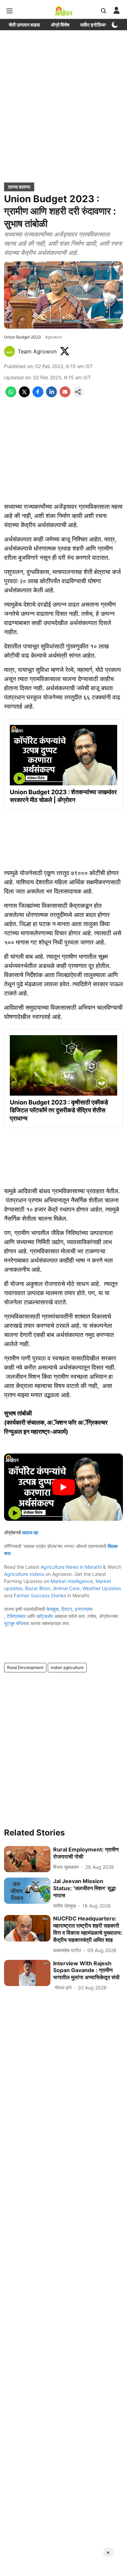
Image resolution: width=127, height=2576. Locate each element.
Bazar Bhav (38, 1588)
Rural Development (25, 1667)
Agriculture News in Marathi (71, 1567)
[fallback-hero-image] (27, 1859)
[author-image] (9, 351)
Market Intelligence (72, 1581)
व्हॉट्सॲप (45, 1616)
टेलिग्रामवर (16, 1616)
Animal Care (66, 1588)
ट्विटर (67, 1609)
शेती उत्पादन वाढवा (24, 25)
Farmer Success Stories (40, 1595)
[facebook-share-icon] (38, 395)
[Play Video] (64, 1487)
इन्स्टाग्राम (84, 1609)
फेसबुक (52, 1609)
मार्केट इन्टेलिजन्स (95, 25)
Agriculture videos (24, 1574)
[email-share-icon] (65, 395)
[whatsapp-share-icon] (11, 395)
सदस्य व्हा (30, 1533)
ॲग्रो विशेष (60, 25)
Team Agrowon (37, 351)
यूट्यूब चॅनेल (14, 1623)
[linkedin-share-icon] (51, 395)
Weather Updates (102, 1588)
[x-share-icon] (24, 395)
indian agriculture (67, 1667)
